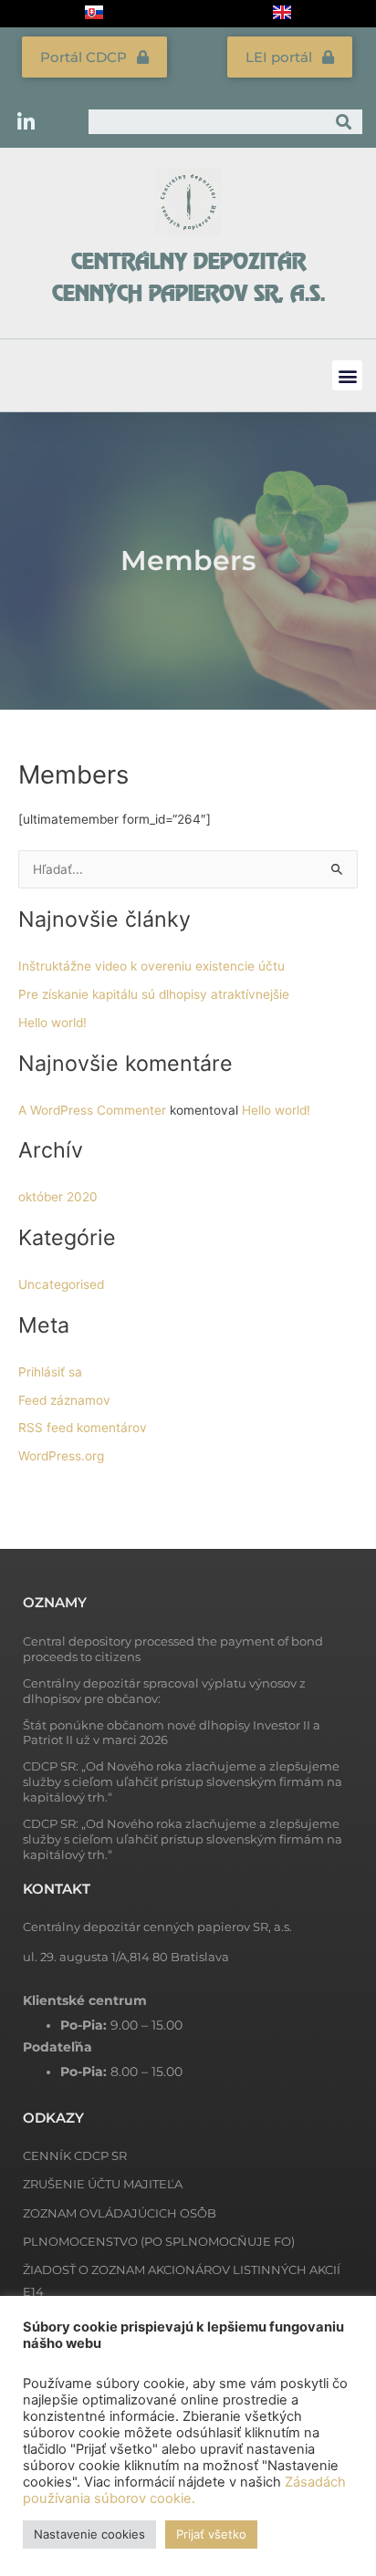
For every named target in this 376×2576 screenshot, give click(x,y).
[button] (347, 375)
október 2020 (58, 1197)
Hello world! (52, 1023)
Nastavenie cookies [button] (89, 2534)
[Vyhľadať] (344, 122)
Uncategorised (61, 1284)
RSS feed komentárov (83, 1428)
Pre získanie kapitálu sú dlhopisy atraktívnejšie (154, 994)
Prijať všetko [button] (211, 2534)
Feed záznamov (64, 1400)
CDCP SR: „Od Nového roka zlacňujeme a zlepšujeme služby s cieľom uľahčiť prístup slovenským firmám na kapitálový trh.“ (183, 1781)
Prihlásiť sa (50, 1372)
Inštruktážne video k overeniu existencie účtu (151, 966)
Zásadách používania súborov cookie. (184, 2490)
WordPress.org (61, 1456)
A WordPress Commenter (92, 1110)
